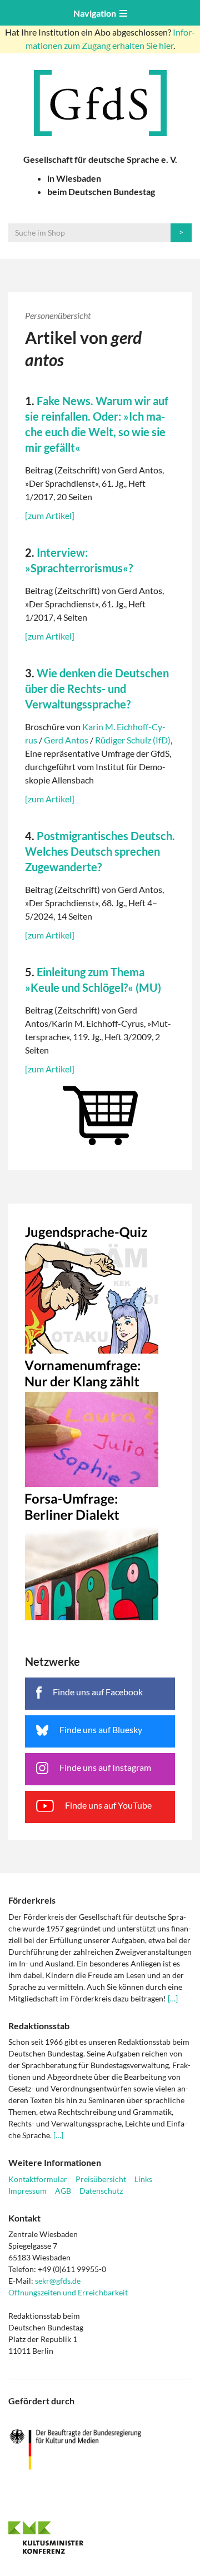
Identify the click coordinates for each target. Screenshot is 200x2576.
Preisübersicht (101, 2179)
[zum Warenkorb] (100, 1113)
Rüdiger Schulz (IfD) (133, 740)
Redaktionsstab (39, 2026)
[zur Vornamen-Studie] (100, 1420)
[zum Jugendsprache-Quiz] (100, 1287)
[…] (173, 1998)
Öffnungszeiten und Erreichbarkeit (68, 2292)
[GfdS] (100, 103)
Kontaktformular (38, 2179)
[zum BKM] (100, 2450)
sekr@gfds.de (58, 2281)
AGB (63, 2191)
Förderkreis (32, 1900)
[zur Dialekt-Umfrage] (100, 1554)
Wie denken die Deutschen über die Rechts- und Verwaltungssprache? (97, 688)
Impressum (27, 2191)
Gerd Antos (66, 740)
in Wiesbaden (74, 178)
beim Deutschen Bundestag (101, 191)
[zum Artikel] (50, 515)
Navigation (96, 13)
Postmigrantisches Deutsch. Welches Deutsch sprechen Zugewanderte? (100, 851)
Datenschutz (101, 2191)
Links (143, 2179)
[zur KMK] (100, 2537)
